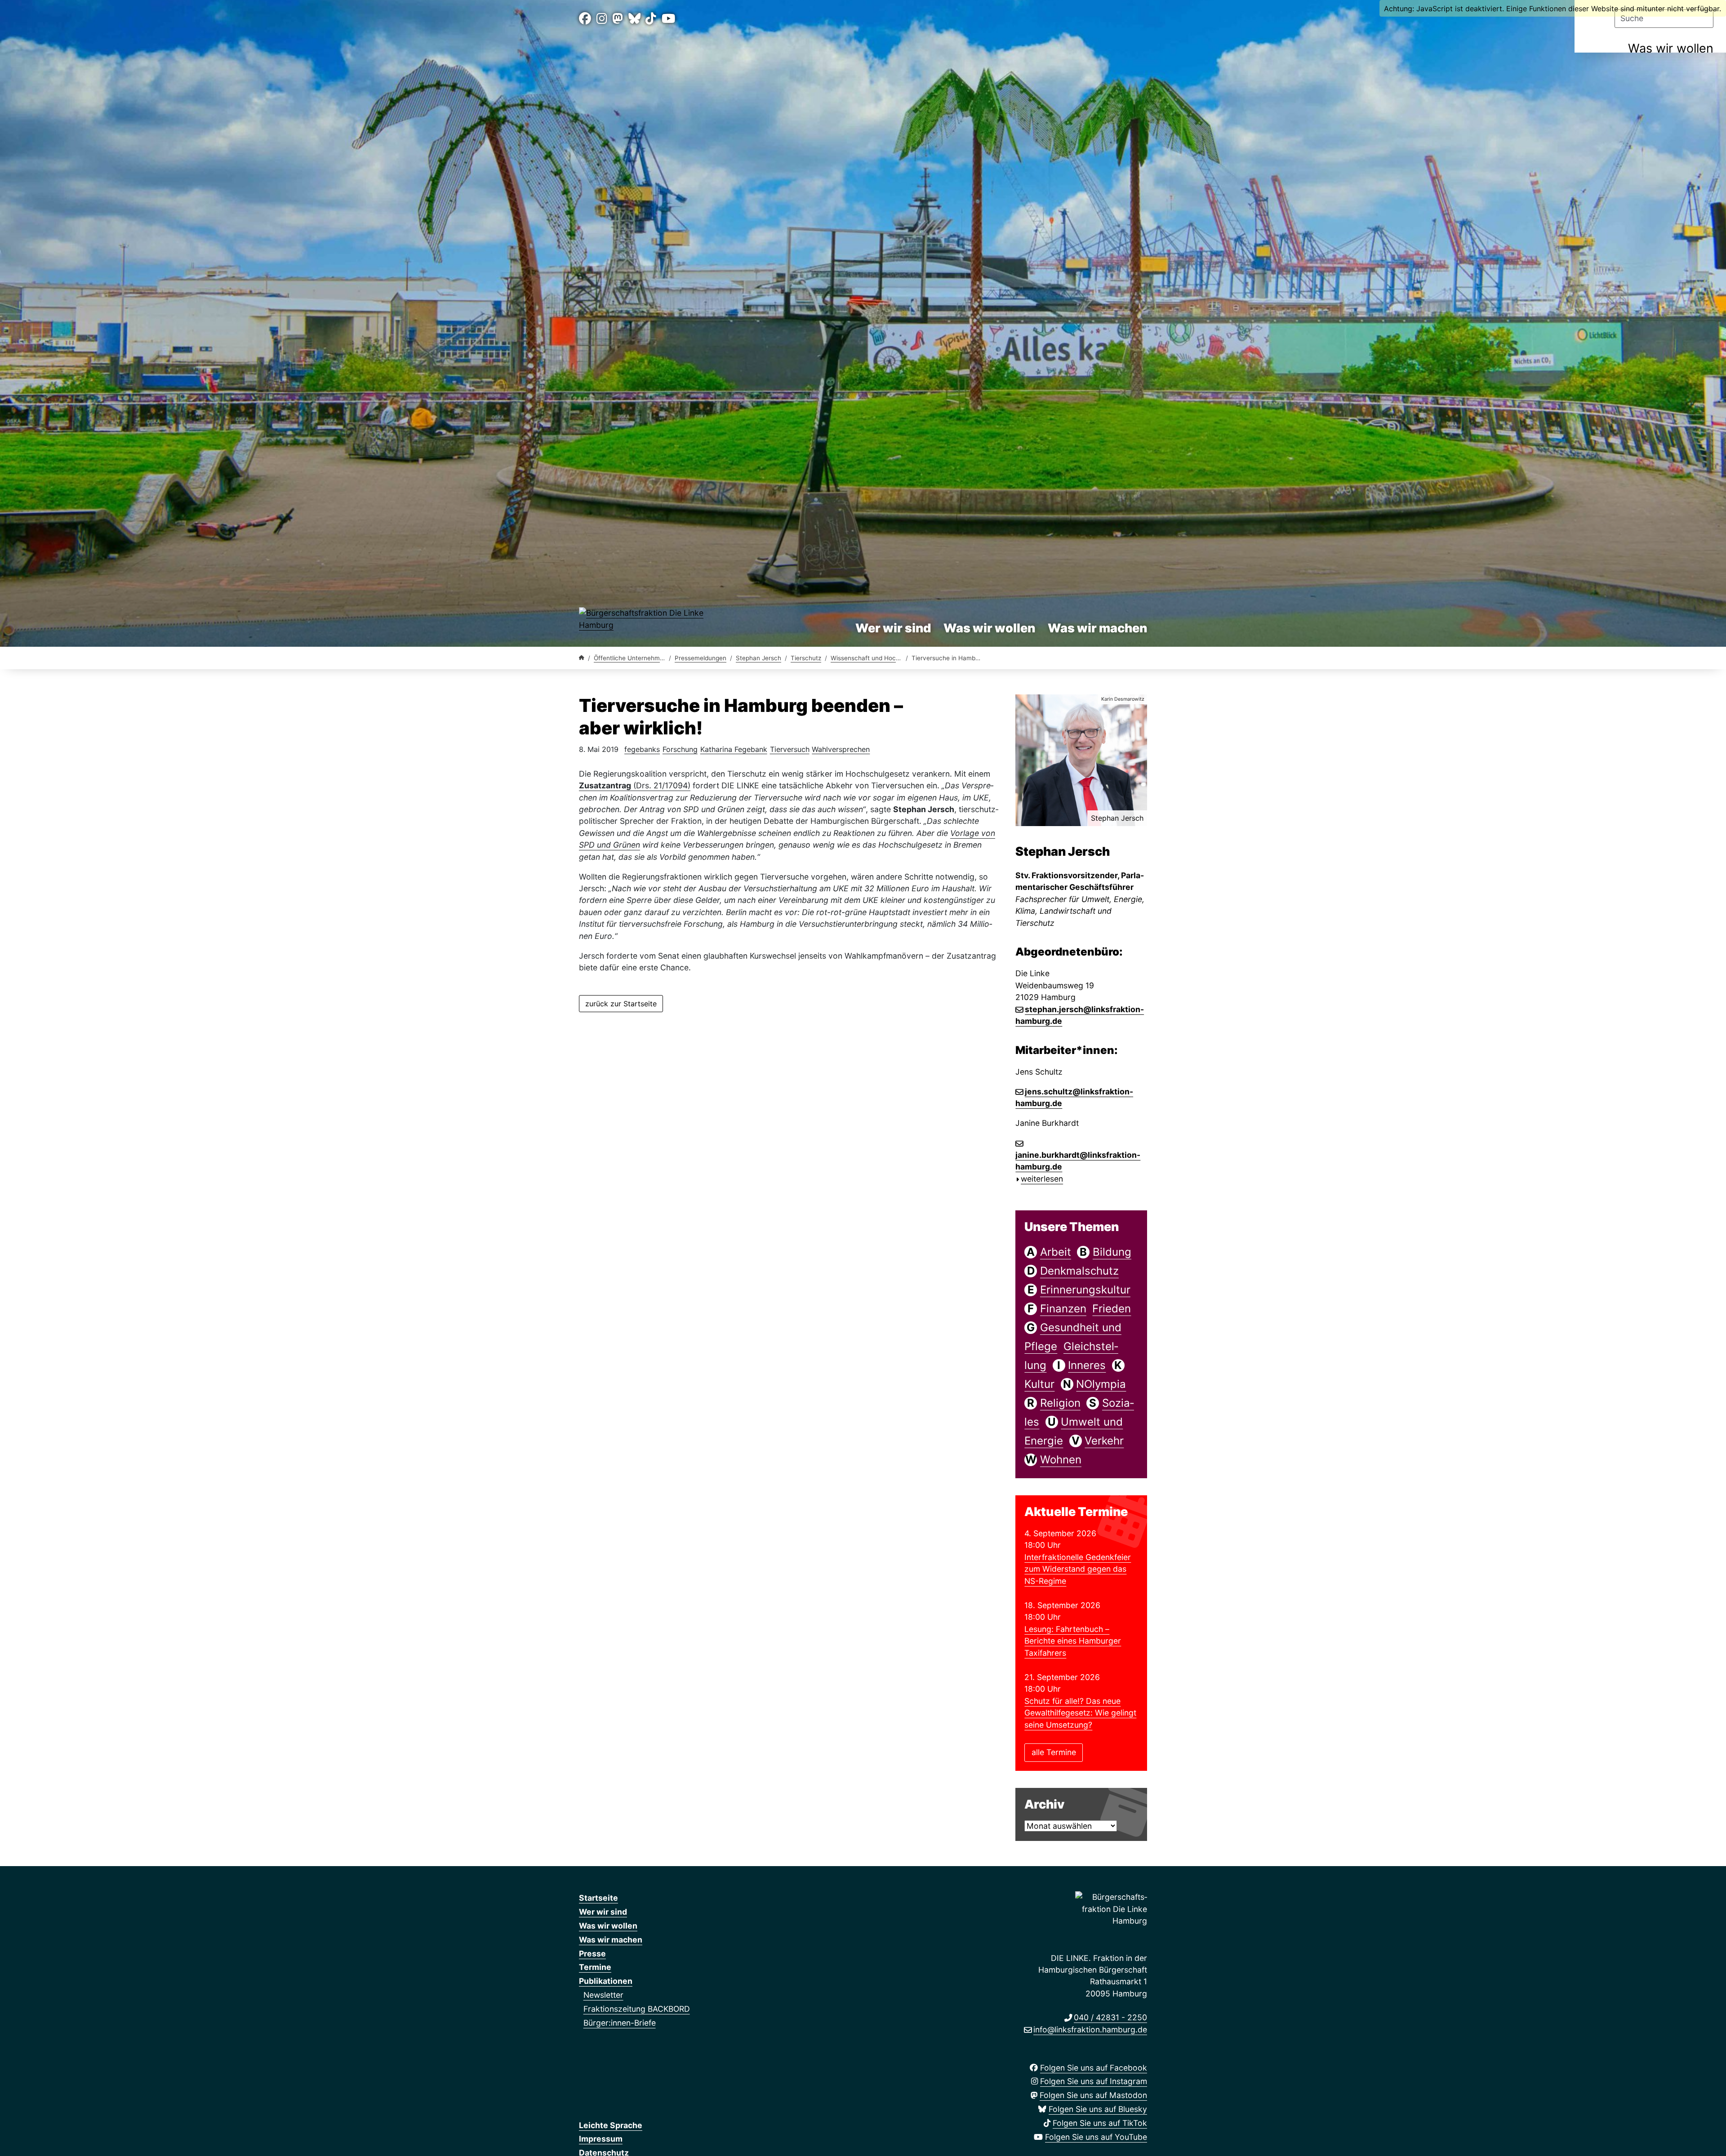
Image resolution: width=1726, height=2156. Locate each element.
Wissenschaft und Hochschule (874, 658)
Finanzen (1063, 1309)
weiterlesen (1042, 1179)
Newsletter (603, 1995)
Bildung (1112, 1252)
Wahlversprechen (841, 749)
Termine (595, 1967)
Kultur (1039, 1384)
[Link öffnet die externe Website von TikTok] (651, 19)
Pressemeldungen (701, 658)
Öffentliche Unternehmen (630, 658)
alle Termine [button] (1054, 1752)
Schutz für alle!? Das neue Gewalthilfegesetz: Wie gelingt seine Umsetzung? (1080, 1713)
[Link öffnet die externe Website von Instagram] (602, 19)
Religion (1060, 1403)
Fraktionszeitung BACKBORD (637, 2009)
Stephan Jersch (758, 658)
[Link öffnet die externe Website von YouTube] (668, 19)
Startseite (598, 1898)
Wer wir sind (893, 628)
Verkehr (1104, 1441)
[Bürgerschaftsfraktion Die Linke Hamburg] (582, 658)
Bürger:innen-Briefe (620, 2023)
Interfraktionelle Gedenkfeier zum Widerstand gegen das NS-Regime (1078, 1569)
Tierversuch (790, 749)
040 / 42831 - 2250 (1110, 2017)
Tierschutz (806, 658)
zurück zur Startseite (621, 1004)
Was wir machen (1097, 628)
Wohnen (1061, 1460)
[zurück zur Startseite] (650, 621)
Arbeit (1056, 1252)
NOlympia (1101, 1384)
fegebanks (642, 749)
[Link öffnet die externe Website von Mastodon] (618, 19)
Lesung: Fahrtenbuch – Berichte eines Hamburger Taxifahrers (1073, 1641)
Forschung (680, 749)
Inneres (1087, 1365)
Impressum (601, 2139)
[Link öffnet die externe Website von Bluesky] (634, 19)
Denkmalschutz (1079, 1271)
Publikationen (606, 1981)
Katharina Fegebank (734, 749)
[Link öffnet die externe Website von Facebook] (585, 19)
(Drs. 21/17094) (635, 785)
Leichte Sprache (611, 2125)
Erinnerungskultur (1085, 1290)
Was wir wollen (1671, 48)
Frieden (1112, 1309)
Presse (592, 1954)
